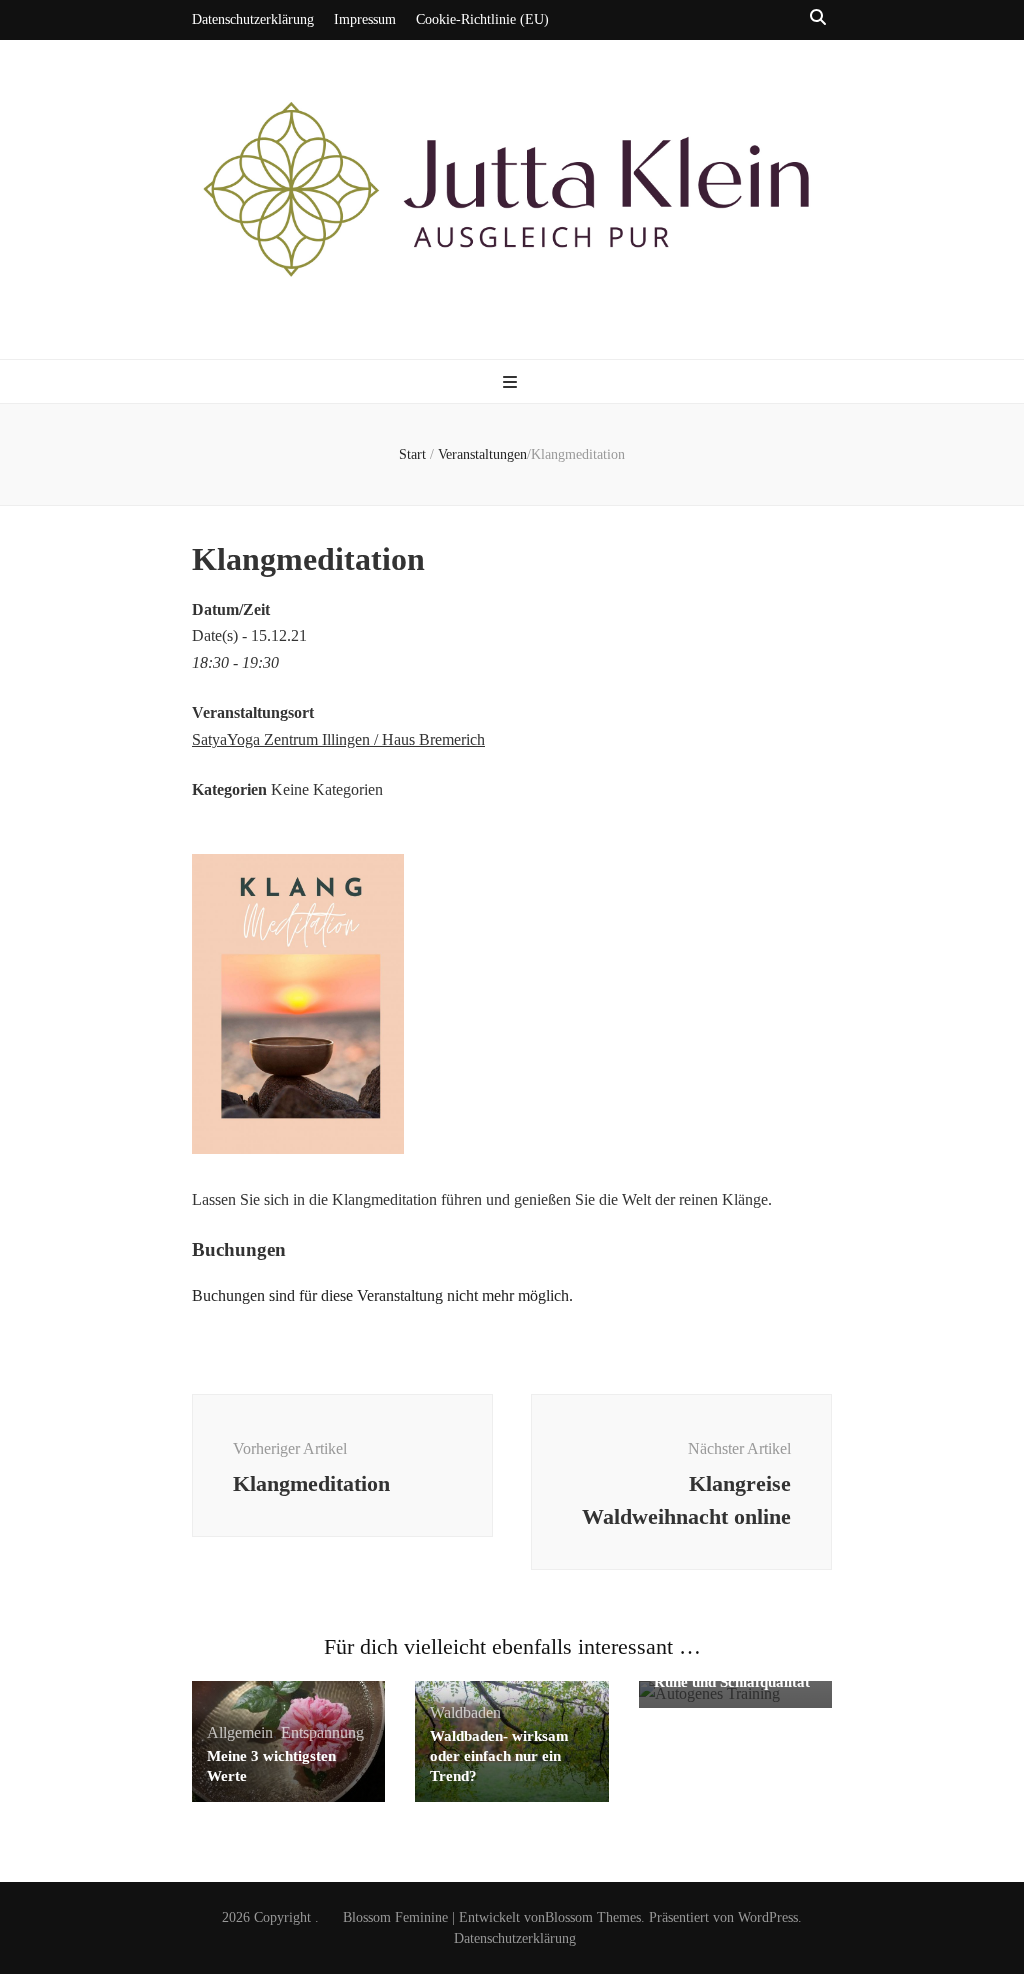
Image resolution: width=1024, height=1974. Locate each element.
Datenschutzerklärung (253, 19)
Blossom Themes (593, 1917)
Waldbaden (465, 1712)
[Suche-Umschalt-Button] (818, 18)
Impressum (365, 19)
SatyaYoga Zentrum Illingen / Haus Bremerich (338, 739)
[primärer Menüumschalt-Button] (512, 383)
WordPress (768, 1917)
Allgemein (240, 1732)
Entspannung (322, 1732)
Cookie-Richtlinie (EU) (482, 19)
